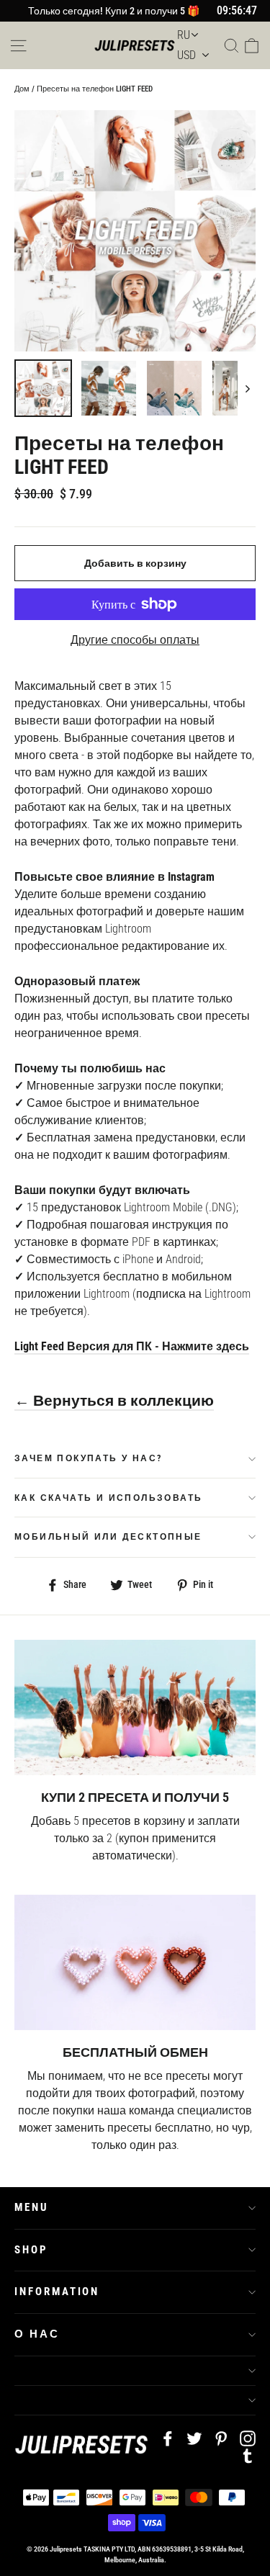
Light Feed (41, 1346)
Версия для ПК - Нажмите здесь (158, 1346)
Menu (32, 2207)
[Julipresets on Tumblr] (248, 2456)
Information (57, 2292)
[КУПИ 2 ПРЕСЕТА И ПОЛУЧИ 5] (135, 1707)
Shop (31, 2250)
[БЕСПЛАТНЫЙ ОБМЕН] (135, 1962)
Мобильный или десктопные (108, 1537)
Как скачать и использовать (108, 1498)
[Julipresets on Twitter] (194, 2438)
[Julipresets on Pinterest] (221, 2438)
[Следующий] (247, 388)
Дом (22, 89)
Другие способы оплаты (135, 640)
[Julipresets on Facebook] (168, 2438)
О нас (37, 2334)
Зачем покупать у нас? (88, 1458)
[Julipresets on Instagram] (248, 2438)
